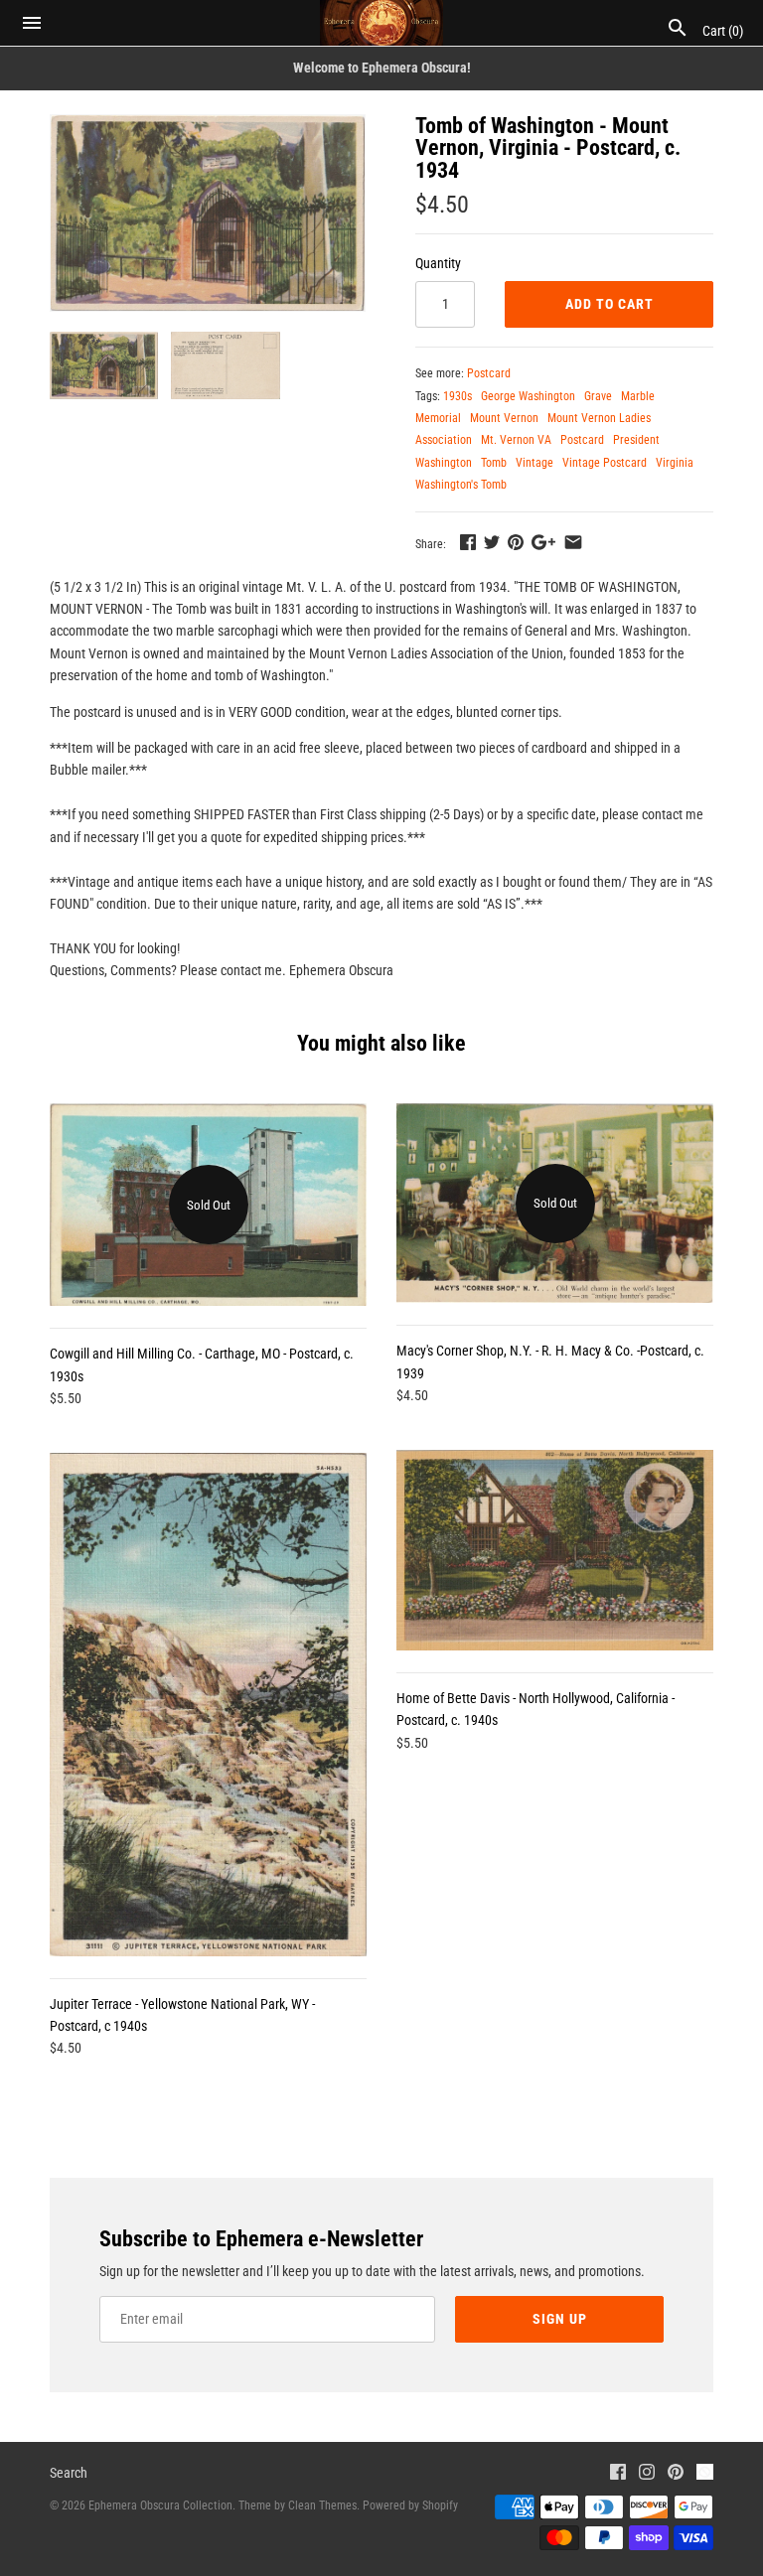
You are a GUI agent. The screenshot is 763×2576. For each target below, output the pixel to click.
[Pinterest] (676, 2474)
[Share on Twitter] (492, 542)
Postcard (489, 373)
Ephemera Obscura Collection (160, 2505)
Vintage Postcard (605, 463)
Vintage (534, 463)
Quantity (438, 263)
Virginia (675, 463)
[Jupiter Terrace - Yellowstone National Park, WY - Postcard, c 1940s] (208, 1705)
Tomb (494, 463)
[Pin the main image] (516, 542)
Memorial (438, 418)
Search (69, 2473)
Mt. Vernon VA (516, 440)
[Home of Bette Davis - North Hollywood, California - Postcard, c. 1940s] (555, 1550)
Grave (598, 396)
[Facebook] (618, 2474)
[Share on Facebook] (468, 542)
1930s (458, 396)
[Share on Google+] (543, 542)
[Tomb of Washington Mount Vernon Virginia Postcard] (208, 213)
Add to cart (610, 304)
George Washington (528, 396)
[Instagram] (647, 2474)
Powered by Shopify (410, 2505)
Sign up (560, 2319)
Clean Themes (322, 2505)
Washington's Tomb (461, 485)
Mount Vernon (504, 418)
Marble (638, 396)
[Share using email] (573, 542)
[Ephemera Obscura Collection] (382, 23)
